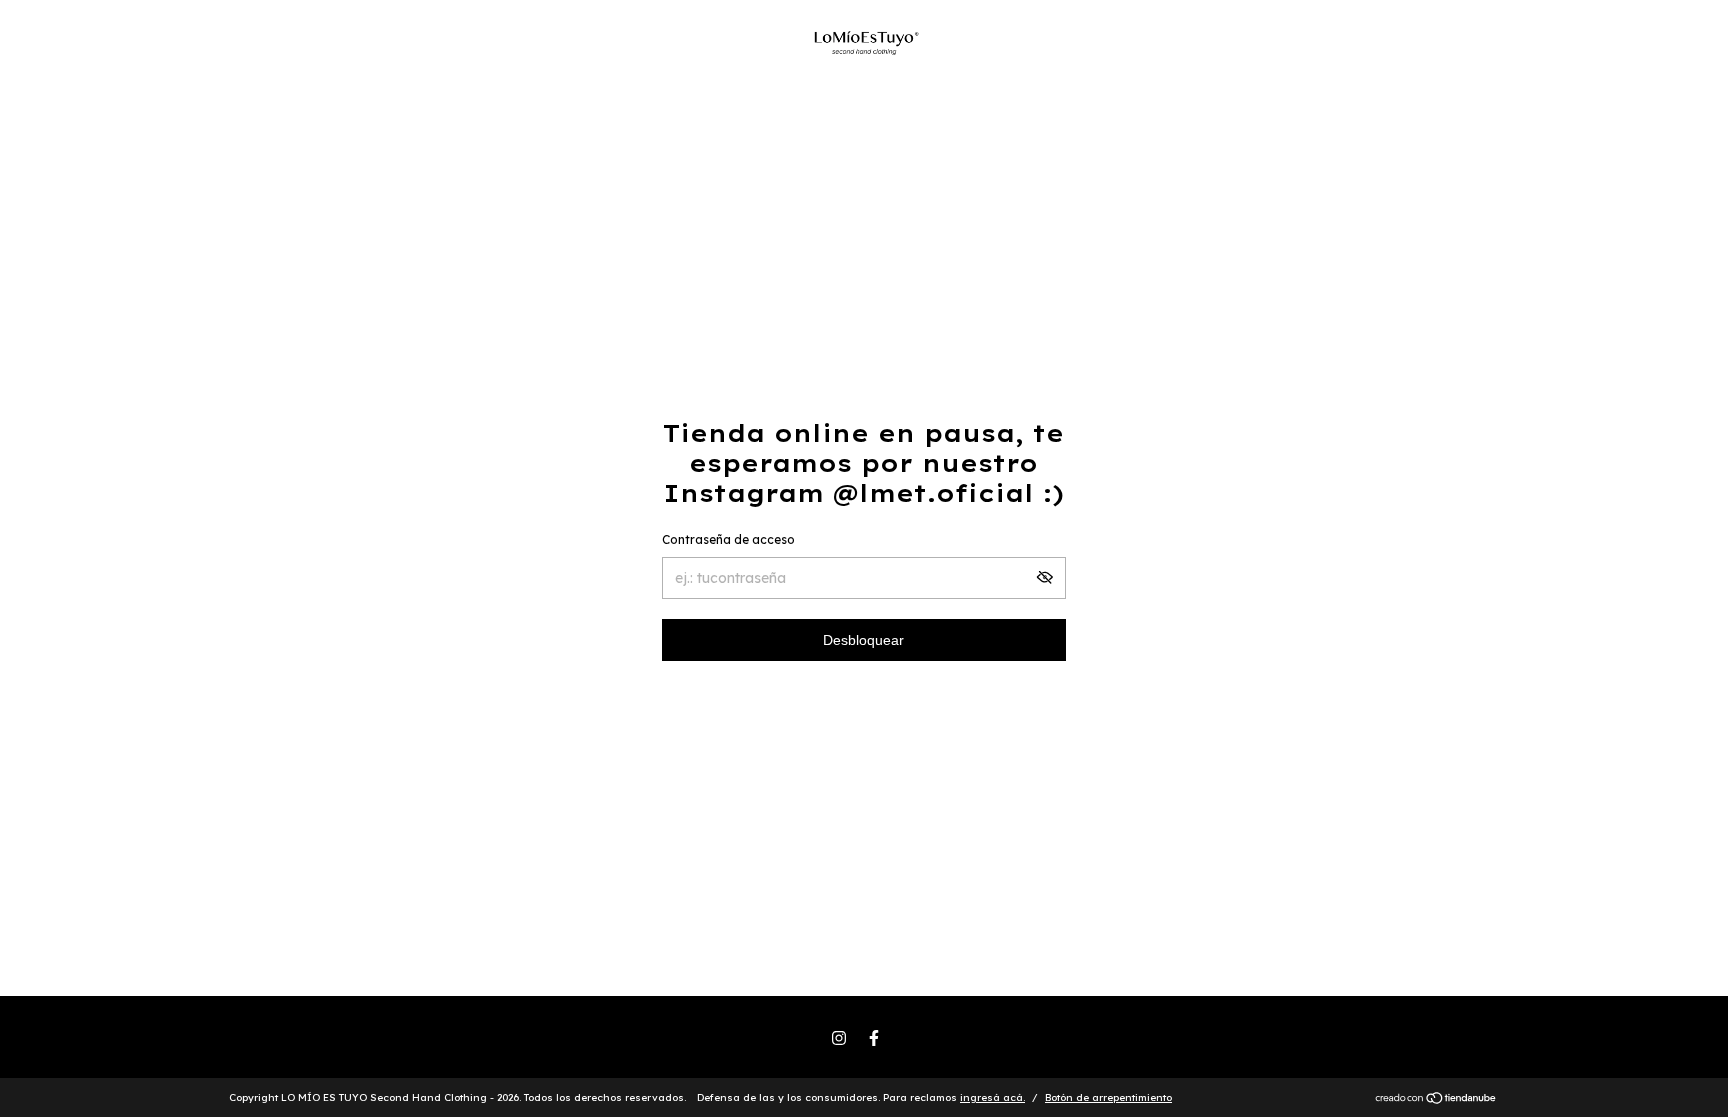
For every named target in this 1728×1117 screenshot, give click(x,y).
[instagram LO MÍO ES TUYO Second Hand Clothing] (839, 1038)
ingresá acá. (992, 1097)
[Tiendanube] (1436, 1100)
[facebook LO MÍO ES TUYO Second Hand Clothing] (874, 1038)
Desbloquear (863, 640)
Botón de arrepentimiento (1108, 1097)
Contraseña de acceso (728, 539)
